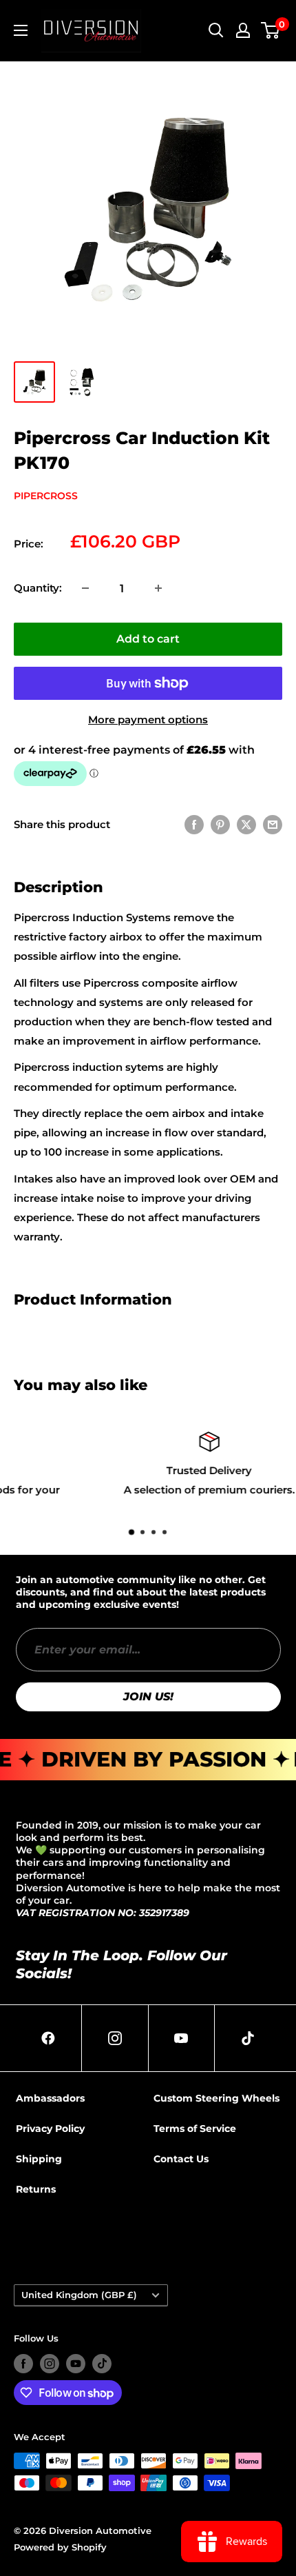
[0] (271, 30)
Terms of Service (195, 2129)
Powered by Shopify (60, 2547)
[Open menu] (21, 30)
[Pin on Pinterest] (220, 824)
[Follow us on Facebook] (23, 2364)
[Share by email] (273, 824)
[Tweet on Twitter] (246, 824)
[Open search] (216, 30)
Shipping (39, 2159)
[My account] (243, 30)
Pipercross (46, 496)
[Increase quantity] (158, 588)
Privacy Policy (50, 2129)
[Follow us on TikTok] (102, 2364)
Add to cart (148, 639)
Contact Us (181, 2159)
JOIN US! (148, 1697)
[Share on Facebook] (194, 824)
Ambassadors (50, 2098)
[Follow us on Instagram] (50, 2364)
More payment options (148, 720)
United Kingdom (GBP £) (79, 2295)
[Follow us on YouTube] (76, 2364)
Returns (36, 2189)
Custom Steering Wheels (216, 2098)
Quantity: (38, 588)
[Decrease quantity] (85, 588)
